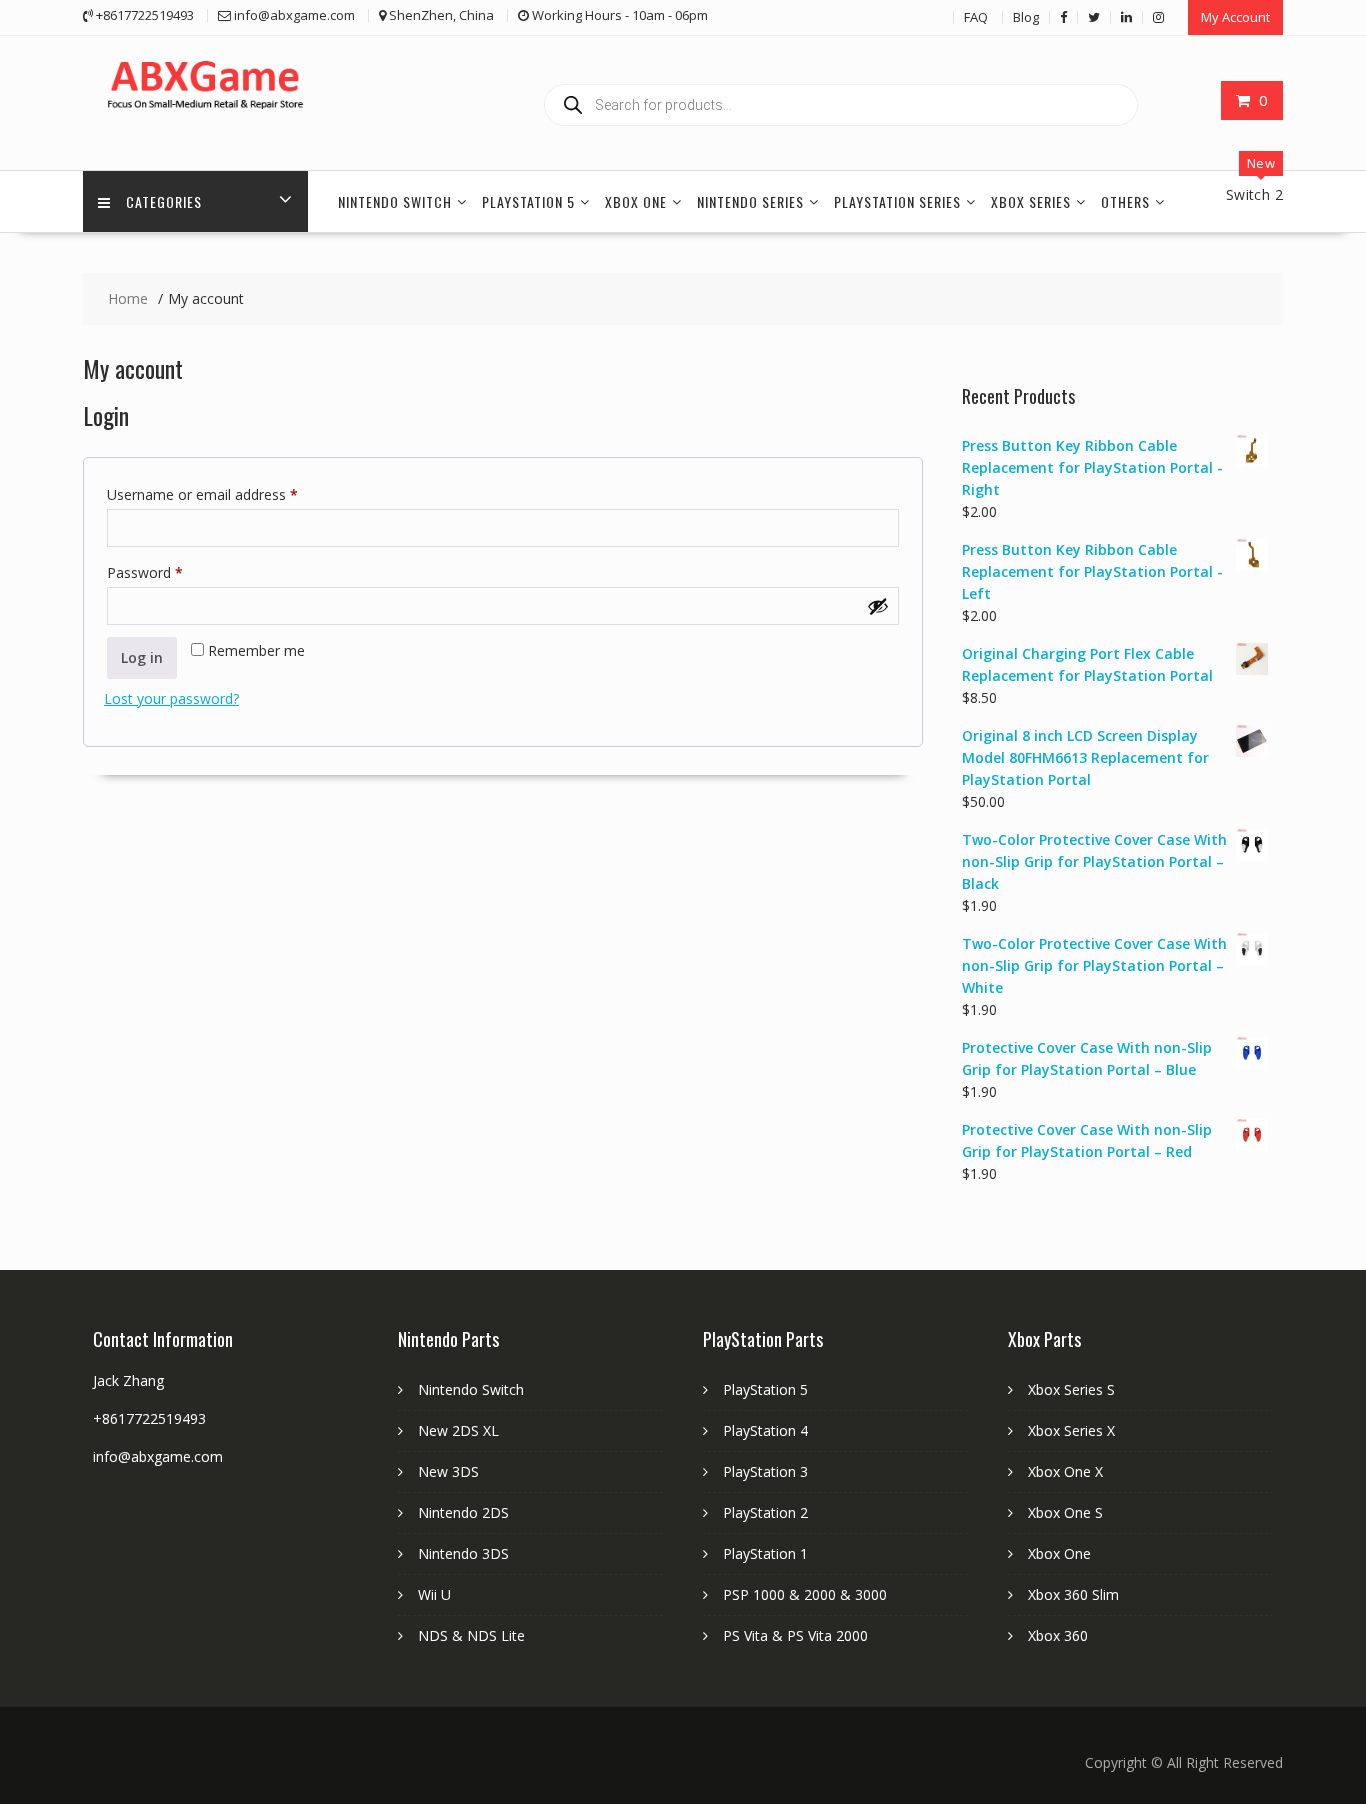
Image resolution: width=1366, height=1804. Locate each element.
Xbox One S (1065, 1512)
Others (1125, 201)
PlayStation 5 (528, 201)
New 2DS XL (458, 1430)
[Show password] (878, 606)
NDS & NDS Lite (471, 1635)
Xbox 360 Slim (1073, 1594)
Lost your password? (171, 698)
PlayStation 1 (765, 1553)
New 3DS (448, 1471)
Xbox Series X (1071, 1430)
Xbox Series (1031, 201)
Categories (164, 201)
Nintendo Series (750, 201)
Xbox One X (1065, 1471)
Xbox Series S (1071, 1389)
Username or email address (230, 494)
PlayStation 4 (765, 1430)
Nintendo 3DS (463, 1553)
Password (173, 572)
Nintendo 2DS (463, 1512)
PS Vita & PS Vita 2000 (795, 1635)
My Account (1235, 17)
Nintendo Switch (395, 201)
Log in (142, 657)
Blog (1026, 17)
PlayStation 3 (765, 1471)
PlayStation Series (897, 201)
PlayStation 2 (765, 1512)
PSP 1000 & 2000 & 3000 (805, 1594)
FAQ (976, 17)
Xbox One (636, 201)
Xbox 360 (1058, 1635)
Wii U (434, 1594)
